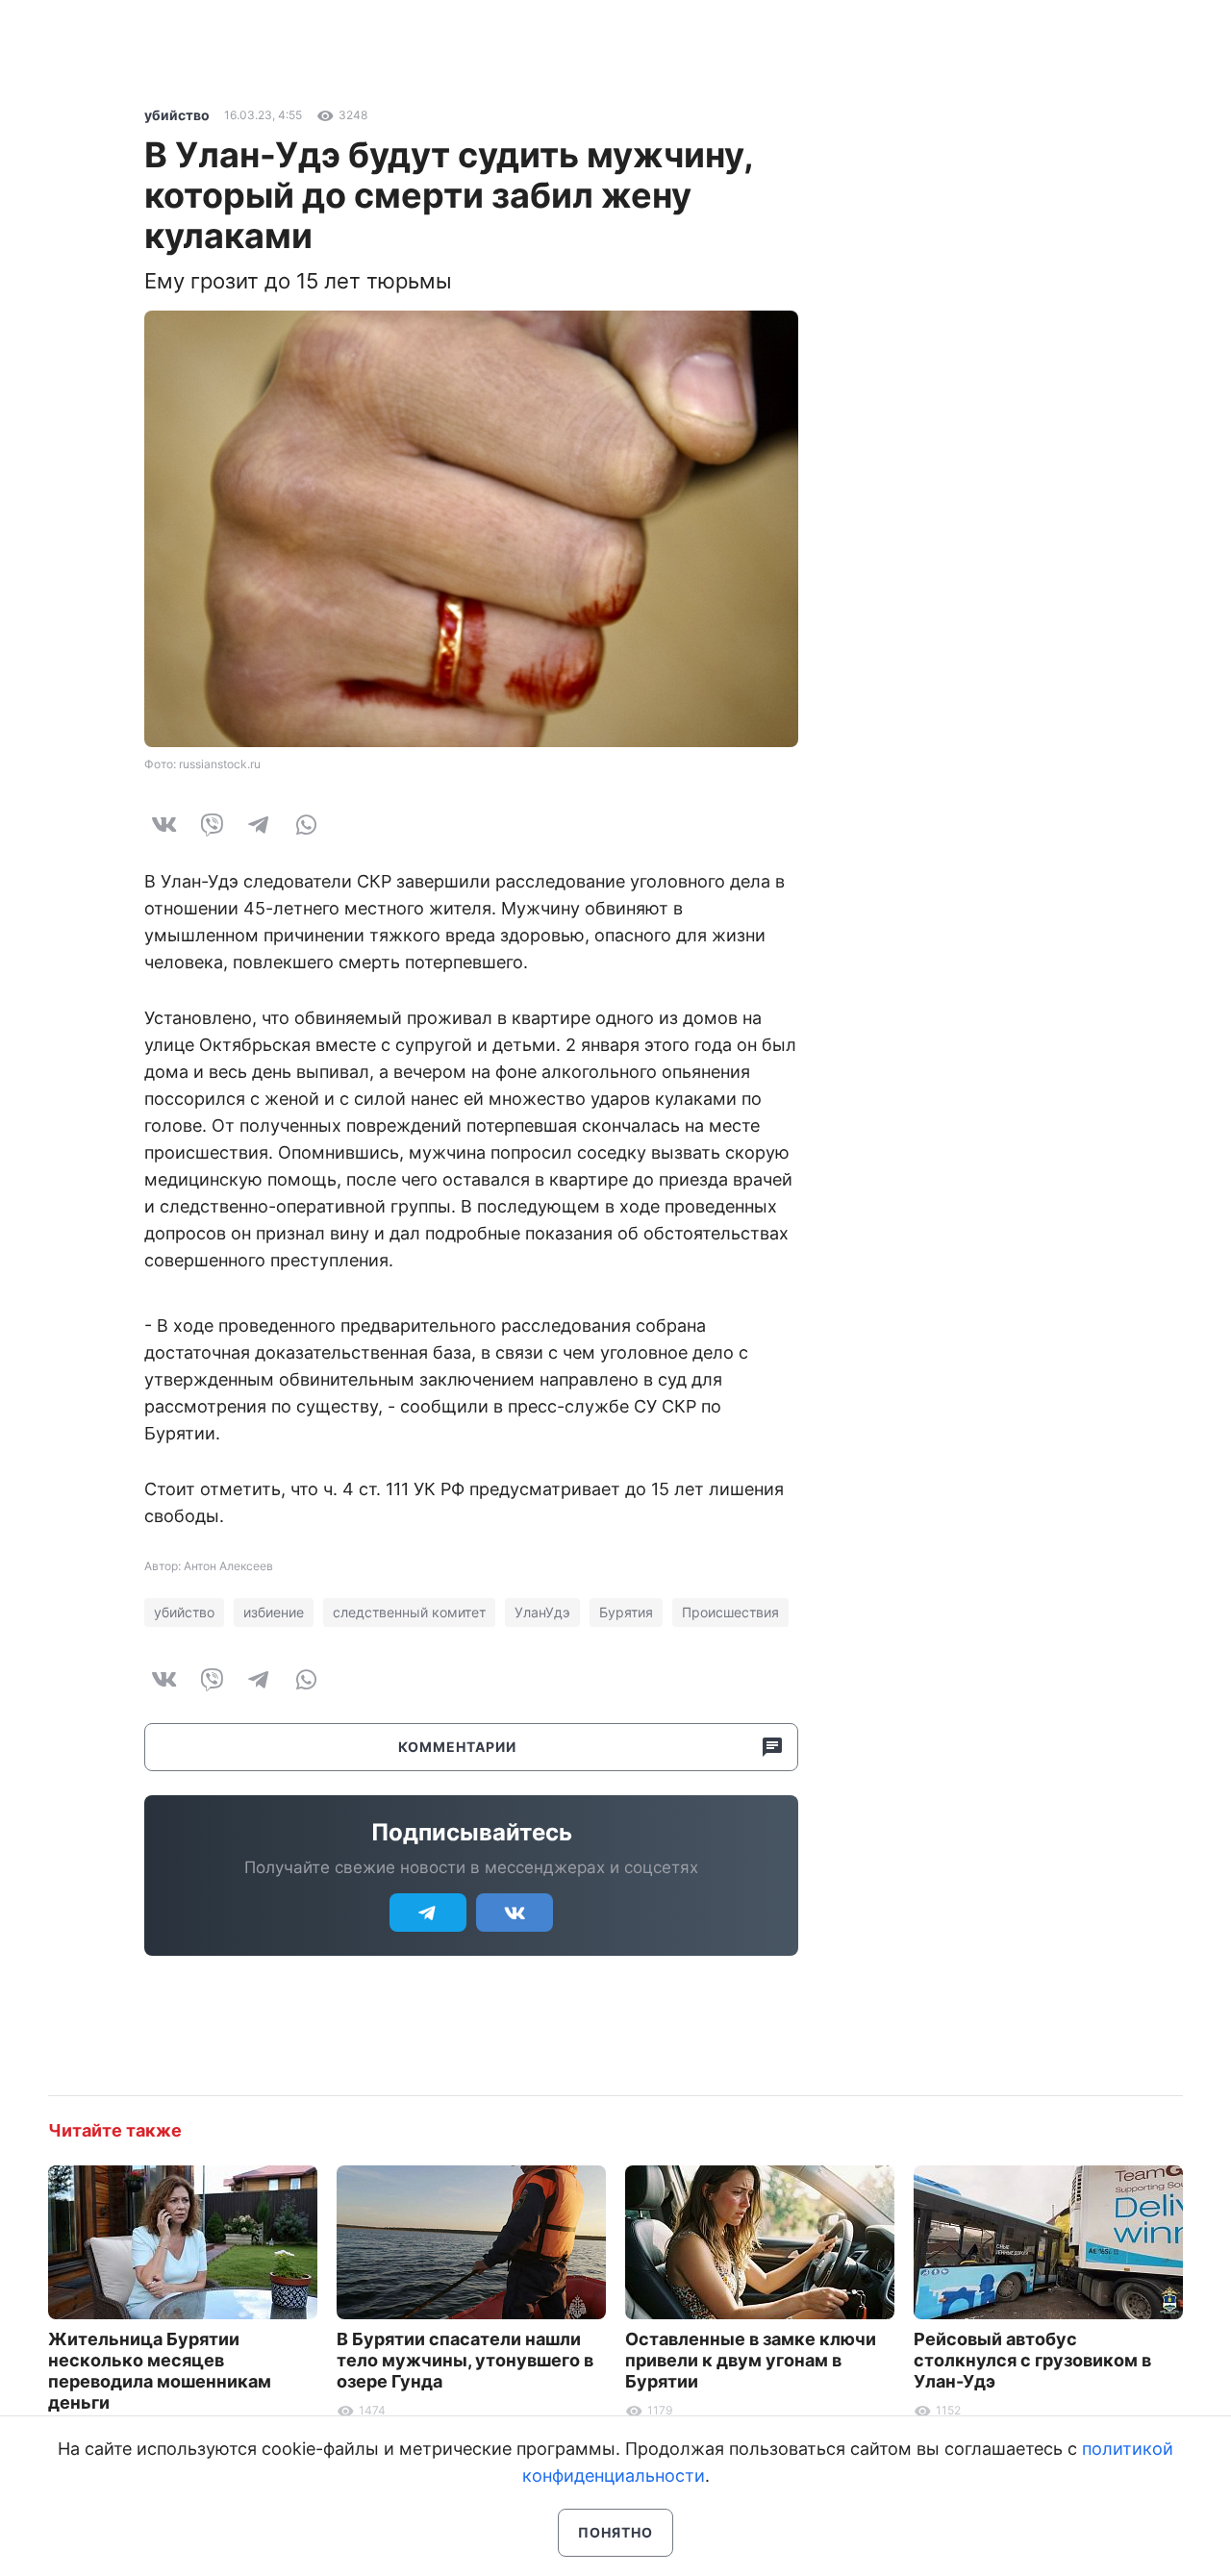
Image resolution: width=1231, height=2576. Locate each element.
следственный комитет (409, 1612)
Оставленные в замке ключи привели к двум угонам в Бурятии (751, 2360)
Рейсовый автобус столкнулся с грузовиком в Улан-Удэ (1032, 2360)
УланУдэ (542, 1612)
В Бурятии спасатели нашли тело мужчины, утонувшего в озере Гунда (465, 2360)
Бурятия (626, 1612)
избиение (274, 1612)
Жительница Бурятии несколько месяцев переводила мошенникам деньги (160, 2371)
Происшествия (730, 1612)
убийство (177, 115)
